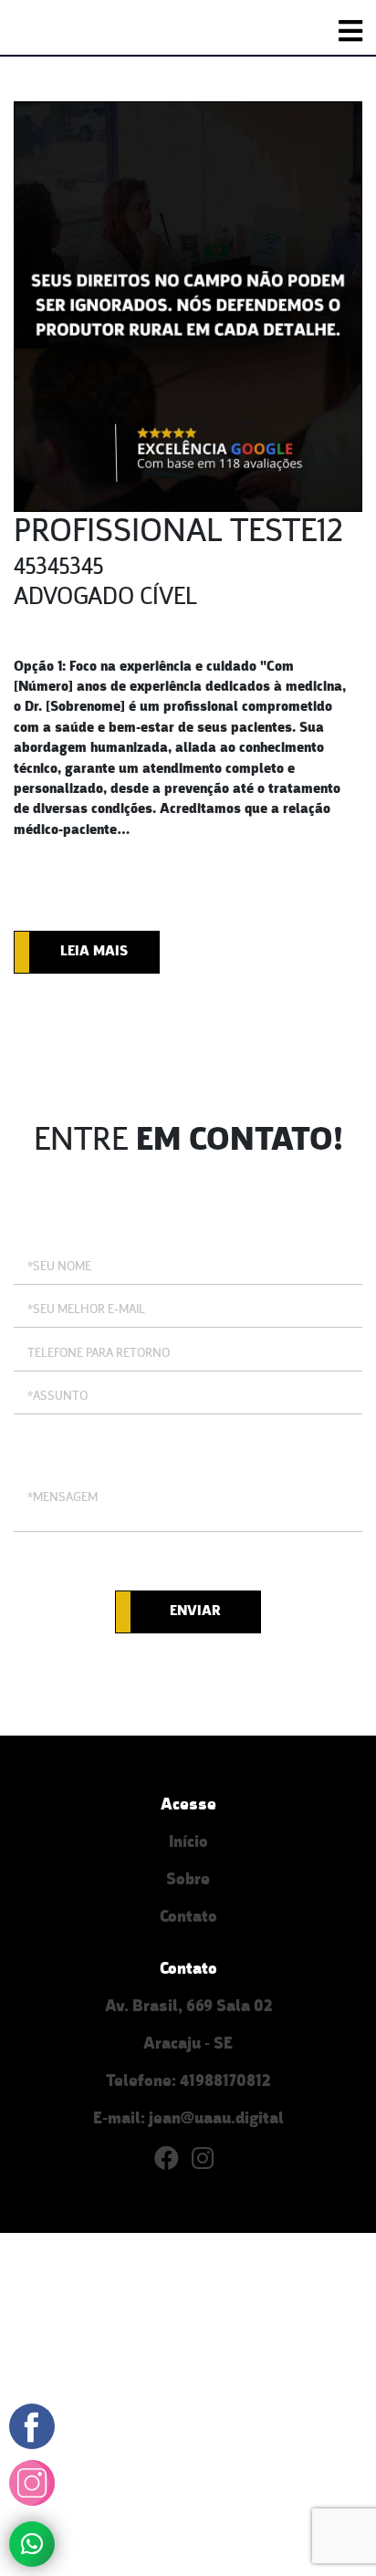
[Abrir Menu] (350, 31)
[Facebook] (173, 2163)
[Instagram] (207, 2163)
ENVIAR (195, 1611)
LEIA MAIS (94, 952)
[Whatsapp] (32, 2543)
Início (188, 1843)
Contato (188, 1918)
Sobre (188, 1880)
